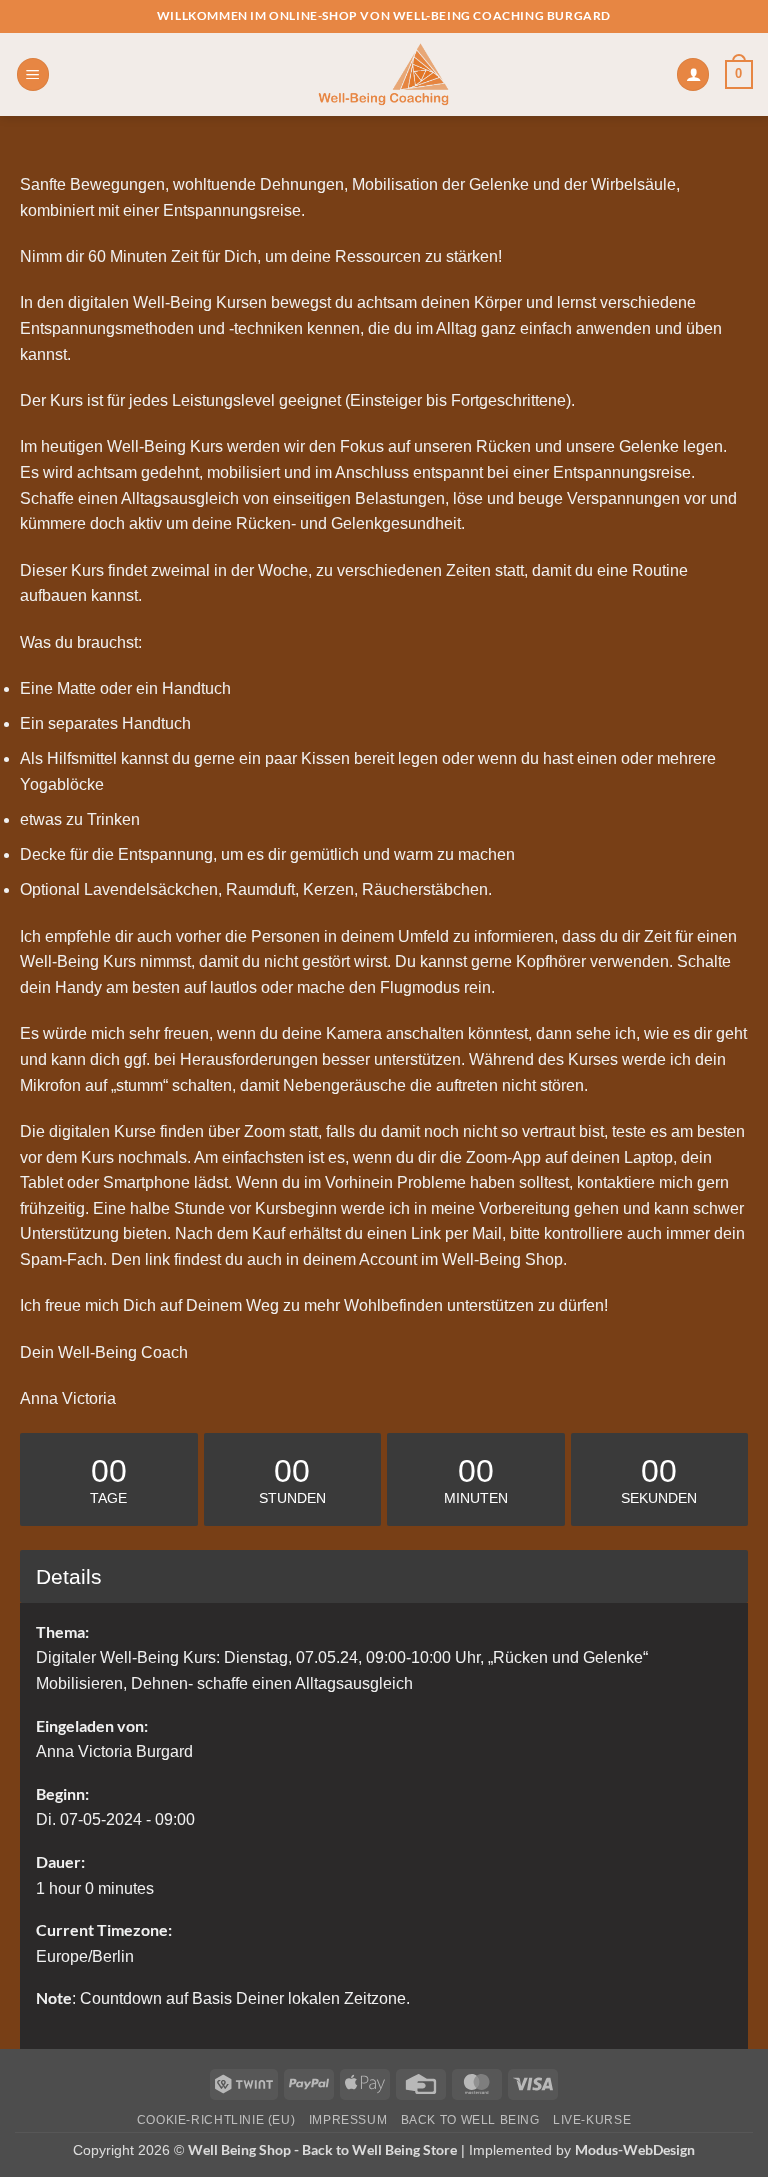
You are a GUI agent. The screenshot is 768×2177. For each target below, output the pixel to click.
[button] (33, 74)
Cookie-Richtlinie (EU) (216, 2120)
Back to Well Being (470, 2120)
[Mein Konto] (693, 74)
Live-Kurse (592, 2120)
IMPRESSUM (348, 2120)
